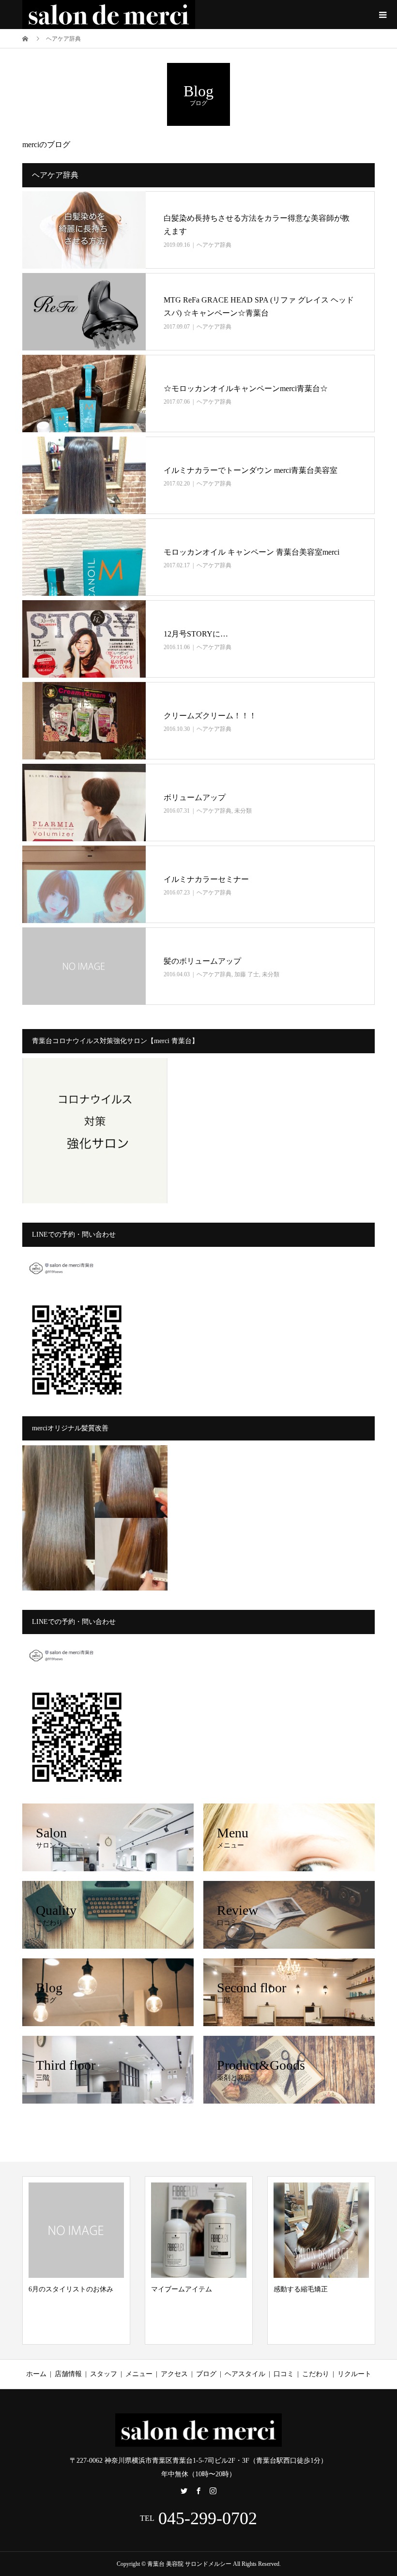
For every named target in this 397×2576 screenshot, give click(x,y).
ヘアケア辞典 (214, 245)
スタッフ (104, 2374)
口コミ (284, 2374)
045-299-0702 (208, 2518)
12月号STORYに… (196, 634)
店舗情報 (68, 2374)
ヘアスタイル (245, 2374)
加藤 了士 (247, 974)
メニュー (139, 2374)
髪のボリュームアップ (202, 961)
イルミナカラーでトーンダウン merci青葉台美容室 (251, 470)
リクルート (354, 2374)
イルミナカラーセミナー (206, 879)
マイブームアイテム (64, 2289)
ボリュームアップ (195, 797)
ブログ (206, 2374)
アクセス (174, 2374)
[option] (82, 2260)
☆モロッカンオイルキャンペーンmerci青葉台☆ (246, 388)
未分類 (243, 811)
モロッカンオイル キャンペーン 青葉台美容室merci (252, 552)
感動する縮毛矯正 (183, 2289)
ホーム (36, 2374)
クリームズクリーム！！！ (210, 716)
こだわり (316, 2374)
